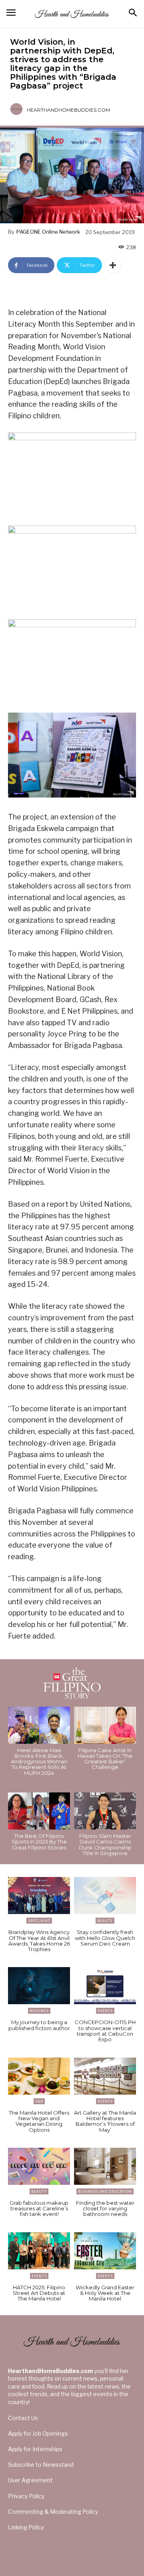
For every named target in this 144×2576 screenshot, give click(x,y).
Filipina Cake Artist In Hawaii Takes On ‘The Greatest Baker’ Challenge (105, 1759)
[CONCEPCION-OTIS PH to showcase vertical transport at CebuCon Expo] (105, 1986)
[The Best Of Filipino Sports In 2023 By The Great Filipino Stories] (39, 1811)
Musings (39, 2011)
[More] (113, 265)
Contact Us (23, 2418)
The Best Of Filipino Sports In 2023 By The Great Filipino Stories (39, 1842)
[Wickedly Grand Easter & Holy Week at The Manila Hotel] (105, 2251)
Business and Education (105, 2191)
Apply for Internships (35, 2449)
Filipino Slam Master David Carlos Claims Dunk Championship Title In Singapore (105, 1844)
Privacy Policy (26, 2496)
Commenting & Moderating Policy (53, 2512)
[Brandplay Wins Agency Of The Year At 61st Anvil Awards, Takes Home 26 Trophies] (39, 1896)
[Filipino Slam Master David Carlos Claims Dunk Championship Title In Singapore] (105, 1811)
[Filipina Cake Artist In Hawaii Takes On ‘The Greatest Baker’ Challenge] (105, 1725)
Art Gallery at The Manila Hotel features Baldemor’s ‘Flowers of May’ (105, 2121)
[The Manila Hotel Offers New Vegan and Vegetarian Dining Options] (39, 2076)
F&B (39, 2101)
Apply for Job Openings (38, 2433)
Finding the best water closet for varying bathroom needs (105, 2209)
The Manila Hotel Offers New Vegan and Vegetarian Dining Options (39, 2121)
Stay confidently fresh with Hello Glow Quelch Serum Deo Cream (105, 1938)
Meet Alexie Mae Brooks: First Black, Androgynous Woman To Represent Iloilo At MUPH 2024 (39, 1762)
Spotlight (39, 1921)
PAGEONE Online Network (48, 232)
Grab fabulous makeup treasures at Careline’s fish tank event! (39, 2209)
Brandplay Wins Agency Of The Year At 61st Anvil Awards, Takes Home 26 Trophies (39, 1941)
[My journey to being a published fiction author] (39, 1986)
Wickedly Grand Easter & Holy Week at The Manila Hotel (105, 2293)
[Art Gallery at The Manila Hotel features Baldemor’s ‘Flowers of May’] (105, 2076)
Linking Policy (26, 2527)
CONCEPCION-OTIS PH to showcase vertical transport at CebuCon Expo (105, 2031)
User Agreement (30, 2480)
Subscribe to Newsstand (41, 2465)
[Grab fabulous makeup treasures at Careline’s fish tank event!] (39, 2166)
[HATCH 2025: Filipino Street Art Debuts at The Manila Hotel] (39, 2251)
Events (105, 2011)
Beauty (105, 1921)
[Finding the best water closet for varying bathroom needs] (105, 2166)
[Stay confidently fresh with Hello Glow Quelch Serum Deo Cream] (105, 1896)
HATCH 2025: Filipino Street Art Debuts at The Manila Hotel (39, 2293)
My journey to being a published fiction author (39, 2025)
